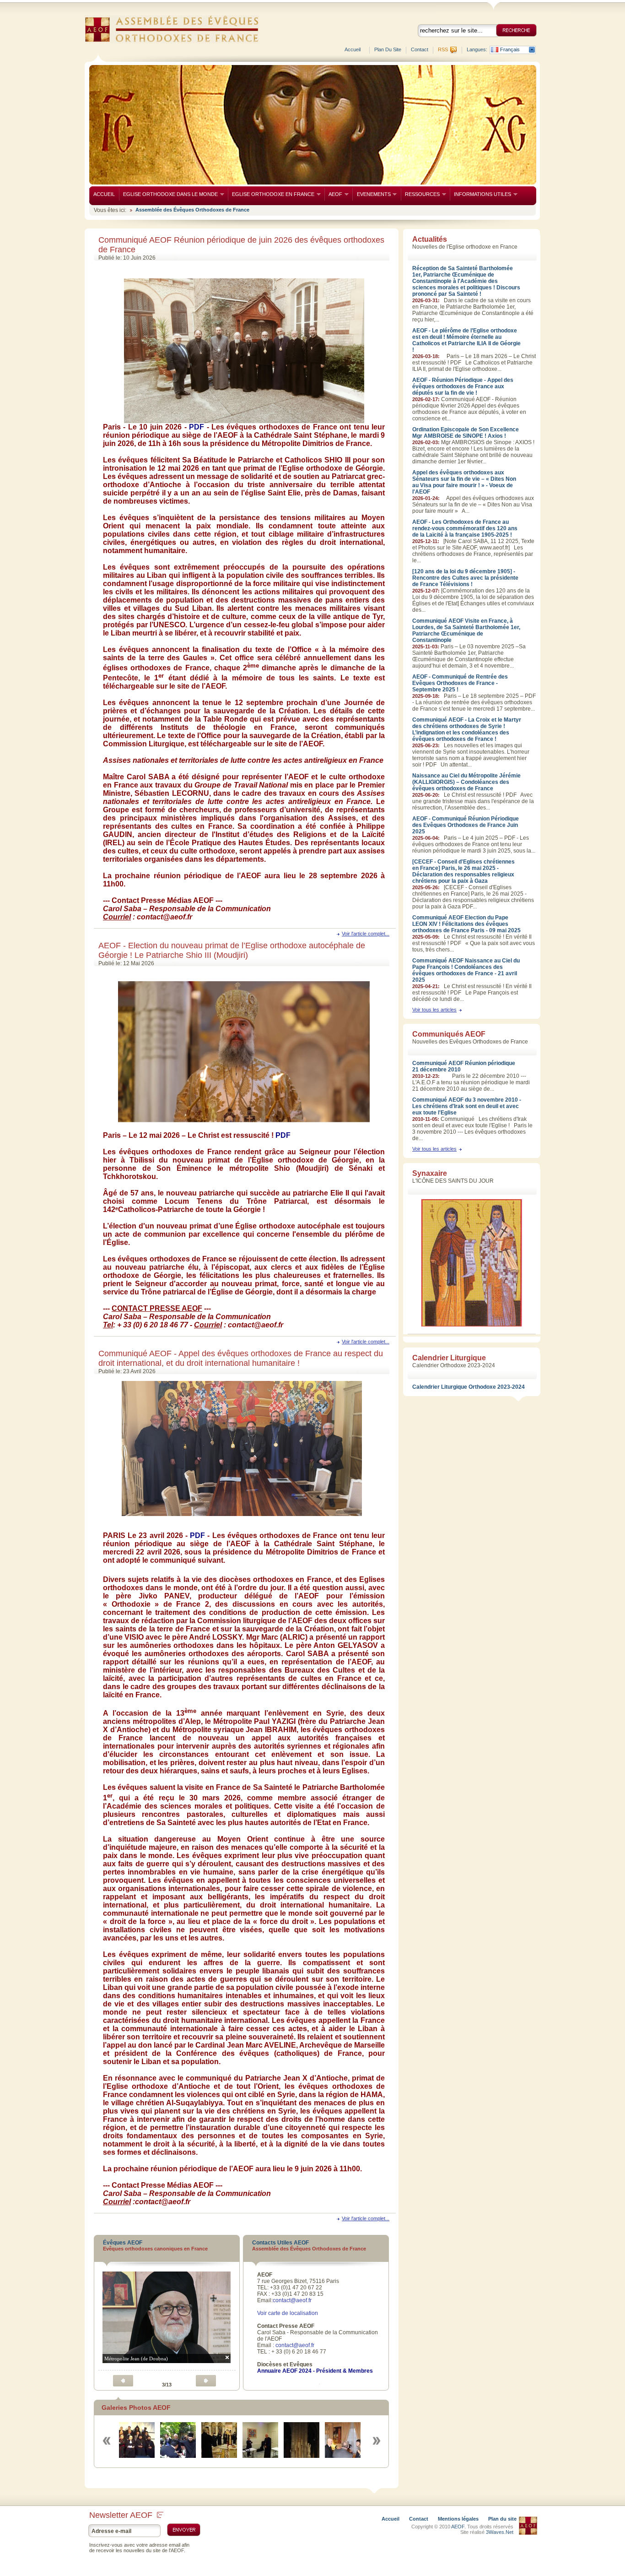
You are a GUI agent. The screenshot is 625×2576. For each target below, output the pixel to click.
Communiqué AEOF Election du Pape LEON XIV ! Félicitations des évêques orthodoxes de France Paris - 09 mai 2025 (466, 924)
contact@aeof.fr (292, 2300)
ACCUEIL (104, 194)
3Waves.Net (500, 2532)
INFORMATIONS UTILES (480, 194)
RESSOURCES (420, 194)
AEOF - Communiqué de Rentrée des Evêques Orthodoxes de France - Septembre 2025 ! (460, 683)
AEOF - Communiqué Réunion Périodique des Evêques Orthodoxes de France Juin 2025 (466, 825)
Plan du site (388, 49)
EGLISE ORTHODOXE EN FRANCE (271, 194)
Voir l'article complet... (366, 934)
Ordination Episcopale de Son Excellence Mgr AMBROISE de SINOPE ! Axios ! (466, 433)
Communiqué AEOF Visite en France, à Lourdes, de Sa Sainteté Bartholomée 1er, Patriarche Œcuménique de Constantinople (466, 630)
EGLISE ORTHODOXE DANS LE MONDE (168, 194)
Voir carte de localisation (288, 2313)
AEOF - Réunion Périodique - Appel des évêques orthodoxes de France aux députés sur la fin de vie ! (463, 386)
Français (510, 50)
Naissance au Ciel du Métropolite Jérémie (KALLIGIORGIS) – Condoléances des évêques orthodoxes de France (466, 782)
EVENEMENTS (371, 194)
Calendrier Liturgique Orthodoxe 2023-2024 (469, 1387)
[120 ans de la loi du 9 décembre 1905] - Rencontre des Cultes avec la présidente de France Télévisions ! (465, 578)
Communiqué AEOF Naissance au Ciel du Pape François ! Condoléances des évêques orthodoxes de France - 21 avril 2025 (466, 970)
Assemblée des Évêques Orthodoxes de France (192, 210)
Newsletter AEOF (121, 2515)
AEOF (333, 194)
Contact (420, 49)
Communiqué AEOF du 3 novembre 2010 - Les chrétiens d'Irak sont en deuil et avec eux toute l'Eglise (467, 1106)
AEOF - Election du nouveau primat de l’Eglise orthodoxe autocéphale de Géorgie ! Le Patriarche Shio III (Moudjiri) (232, 950)
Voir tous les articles (434, 1010)
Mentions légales (458, 2519)
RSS (443, 49)
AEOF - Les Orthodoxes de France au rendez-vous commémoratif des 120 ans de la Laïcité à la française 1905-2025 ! (465, 528)
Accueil (353, 49)
